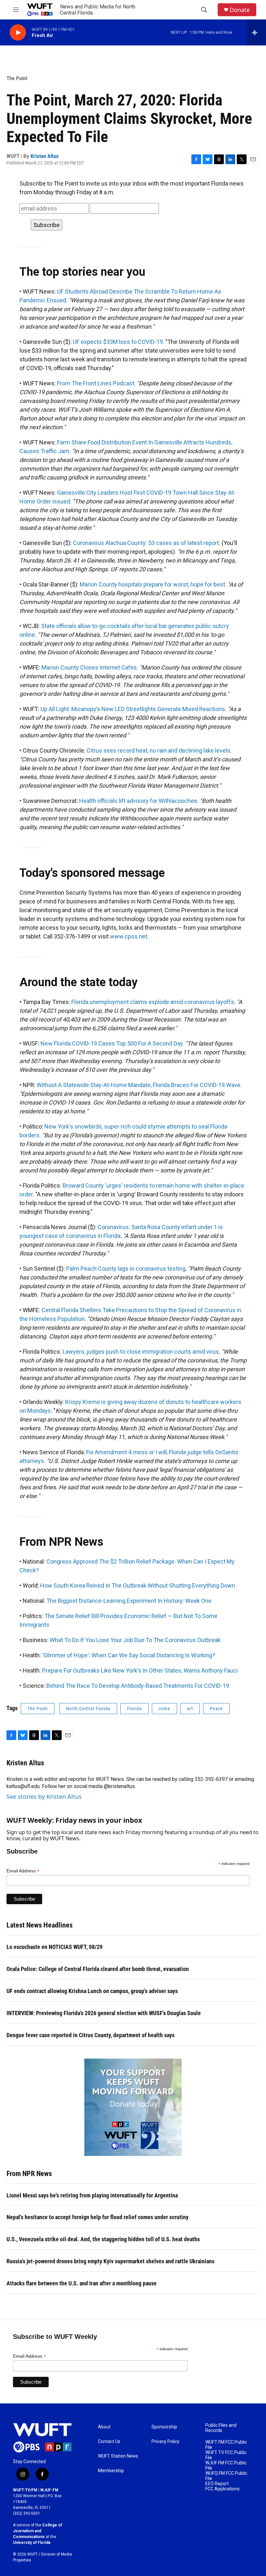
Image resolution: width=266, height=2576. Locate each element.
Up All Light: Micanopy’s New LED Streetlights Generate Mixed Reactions (133, 709)
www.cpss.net (129, 936)
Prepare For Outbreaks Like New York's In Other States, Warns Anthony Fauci (140, 1670)
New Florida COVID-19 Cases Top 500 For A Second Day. (112, 1043)
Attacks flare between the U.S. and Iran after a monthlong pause (82, 2283)
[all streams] (256, 32)
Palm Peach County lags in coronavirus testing (126, 1269)
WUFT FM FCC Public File (226, 2445)
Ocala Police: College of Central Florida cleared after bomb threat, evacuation (98, 1969)
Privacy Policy (165, 2442)
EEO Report (217, 2484)
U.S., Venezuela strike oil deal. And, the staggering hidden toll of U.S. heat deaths (103, 2239)
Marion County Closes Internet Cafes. (90, 667)
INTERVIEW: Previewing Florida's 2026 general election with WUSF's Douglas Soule (104, 2013)
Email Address (23, 1871)
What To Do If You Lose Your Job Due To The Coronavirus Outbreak (135, 1640)
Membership (111, 2471)
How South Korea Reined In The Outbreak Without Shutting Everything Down (138, 1585)
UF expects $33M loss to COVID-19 (118, 342)
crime (164, 1709)
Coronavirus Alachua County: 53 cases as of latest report (146, 543)
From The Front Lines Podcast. (96, 383)
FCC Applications (223, 2489)
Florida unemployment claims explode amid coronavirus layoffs (153, 1002)
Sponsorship (164, 2427)
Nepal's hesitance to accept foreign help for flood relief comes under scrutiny (97, 2217)
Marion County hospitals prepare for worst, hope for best (152, 584)
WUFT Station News (118, 2456)
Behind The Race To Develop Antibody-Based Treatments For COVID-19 (138, 1686)
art (190, 1709)
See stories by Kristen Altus (44, 1796)
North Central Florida (88, 1709)
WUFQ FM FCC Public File (226, 2476)
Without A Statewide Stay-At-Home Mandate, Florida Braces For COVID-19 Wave (139, 1085)
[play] (18, 33)
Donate (240, 10)
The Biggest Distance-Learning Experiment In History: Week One (129, 1601)
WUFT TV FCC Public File (226, 2455)
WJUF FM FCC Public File (226, 2466)
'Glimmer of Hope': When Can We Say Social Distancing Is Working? (129, 1655)
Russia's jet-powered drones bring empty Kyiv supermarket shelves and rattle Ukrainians (110, 2261)
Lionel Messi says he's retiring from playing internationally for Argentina (92, 2195)
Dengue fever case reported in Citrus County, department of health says (91, 2035)
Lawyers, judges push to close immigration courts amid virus (141, 1352)
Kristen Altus (45, 156)
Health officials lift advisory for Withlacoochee (138, 801)
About (104, 2427)
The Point (17, 78)
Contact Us (109, 2442)
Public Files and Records (221, 2428)
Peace (216, 1709)
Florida (134, 1709)
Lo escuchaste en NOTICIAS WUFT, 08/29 (54, 1947)
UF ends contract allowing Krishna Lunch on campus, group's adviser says (92, 1991)
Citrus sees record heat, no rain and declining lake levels (158, 750)
